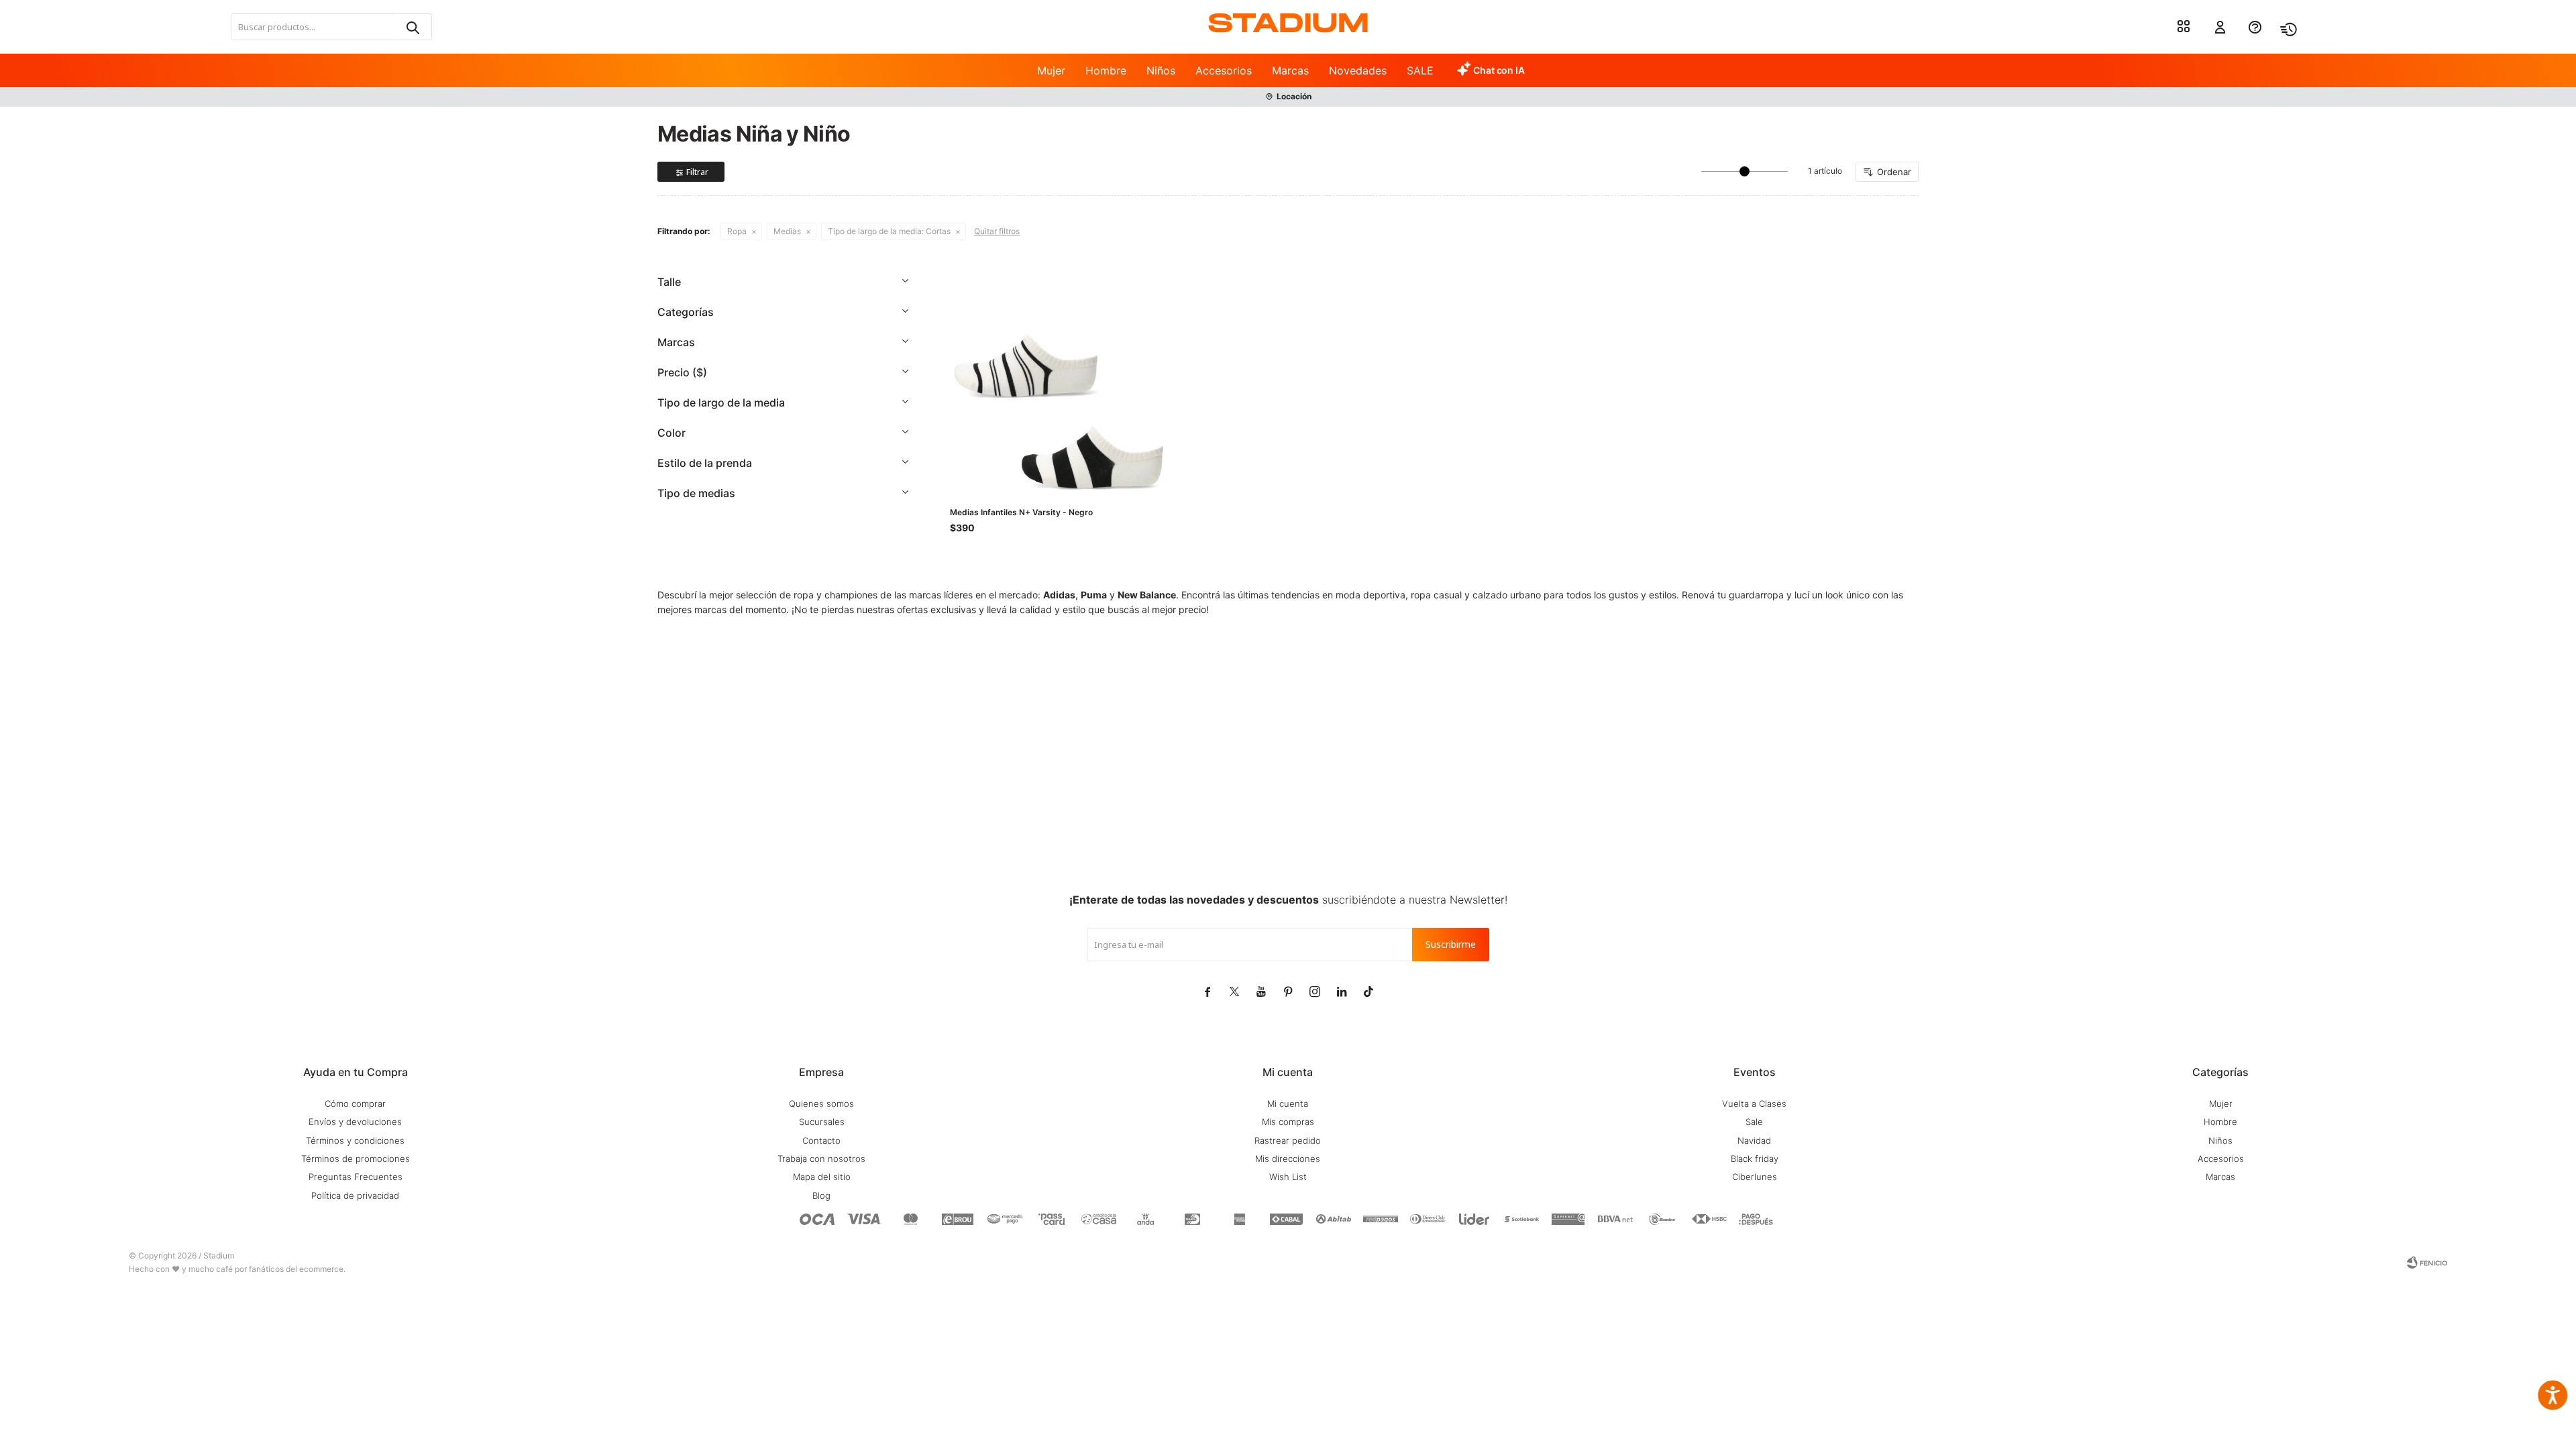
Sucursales (822, 1122)
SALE (1420, 70)
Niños (1161, 70)
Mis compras (1288, 1122)
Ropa (737, 231)
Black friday (1755, 1159)
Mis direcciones (1288, 1159)
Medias (787, 231)
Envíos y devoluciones (355, 1122)
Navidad (1754, 1140)
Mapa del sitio (822, 1177)
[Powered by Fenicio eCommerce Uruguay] (2427, 1263)
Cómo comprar (355, 1104)
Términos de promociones (356, 1159)
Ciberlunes (1755, 1177)
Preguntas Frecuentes (356, 1177)
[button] (412, 27)
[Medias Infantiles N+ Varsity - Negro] (1059, 381)
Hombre (1106, 70)
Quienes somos (821, 1104)
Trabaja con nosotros (821, 1159)
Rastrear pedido (1288, 1140)
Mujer (1051, 70)
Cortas (889, 231)
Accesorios (1224, 70)
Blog (821, 1195)
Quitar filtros (997, 231)
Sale (1754, 1122)
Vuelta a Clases (1754, 1104)
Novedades (1358, 70)
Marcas (1290, 70)
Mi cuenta (1288, 1104)
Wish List (1288, 1177)
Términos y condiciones (355, 1140)
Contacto (821, 1140)
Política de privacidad (355, 1195)
